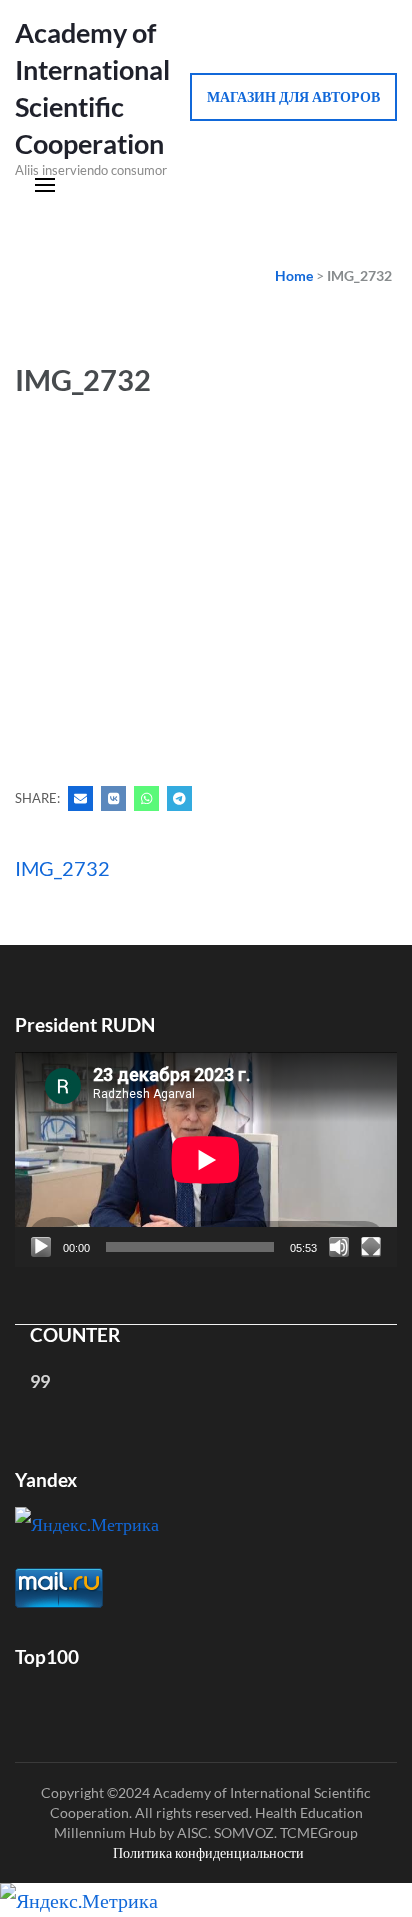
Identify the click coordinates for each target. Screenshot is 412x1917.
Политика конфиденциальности (208, 1852)
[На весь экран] (371, 1247)
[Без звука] (339, 1247)
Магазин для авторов (293, 96)
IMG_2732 (62, 868)
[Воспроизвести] (41, 1247)
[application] (206, 1159)
